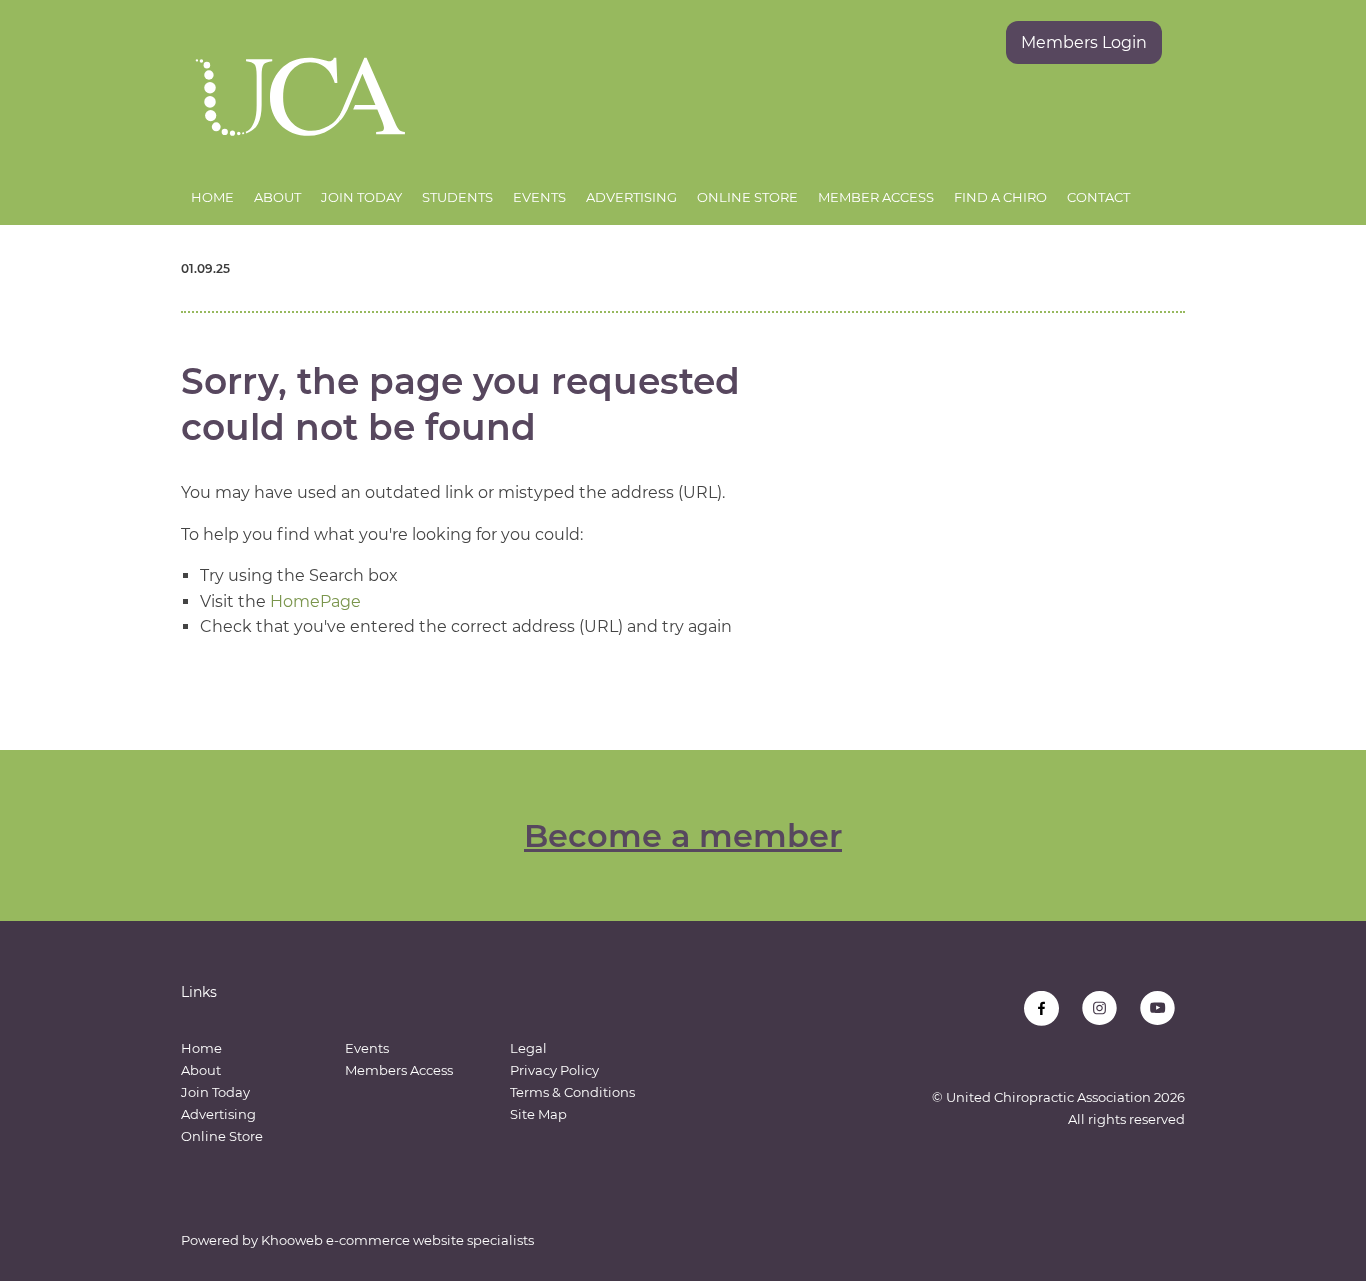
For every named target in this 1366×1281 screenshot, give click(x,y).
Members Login (1084, 42)
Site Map (538, 1114)
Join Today (361, 197)
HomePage (315, 601)
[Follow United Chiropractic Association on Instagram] (1099, 1008)
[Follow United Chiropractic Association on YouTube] (1157, 1008)
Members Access (399, 1070)
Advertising (631, 197)
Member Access (876, 197)
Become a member (683, 835)
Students (457, 197)
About (277, 197)
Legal (528, 1048)
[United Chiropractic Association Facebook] (1041, 1008)
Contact (1098, 197)
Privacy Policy (554, 1070)
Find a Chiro (1000, 197)
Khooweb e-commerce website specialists (397, 1240)
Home (212, 197)
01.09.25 (205, 268)
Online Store (747, 197)
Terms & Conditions (572, 1092)
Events (539, 197)
